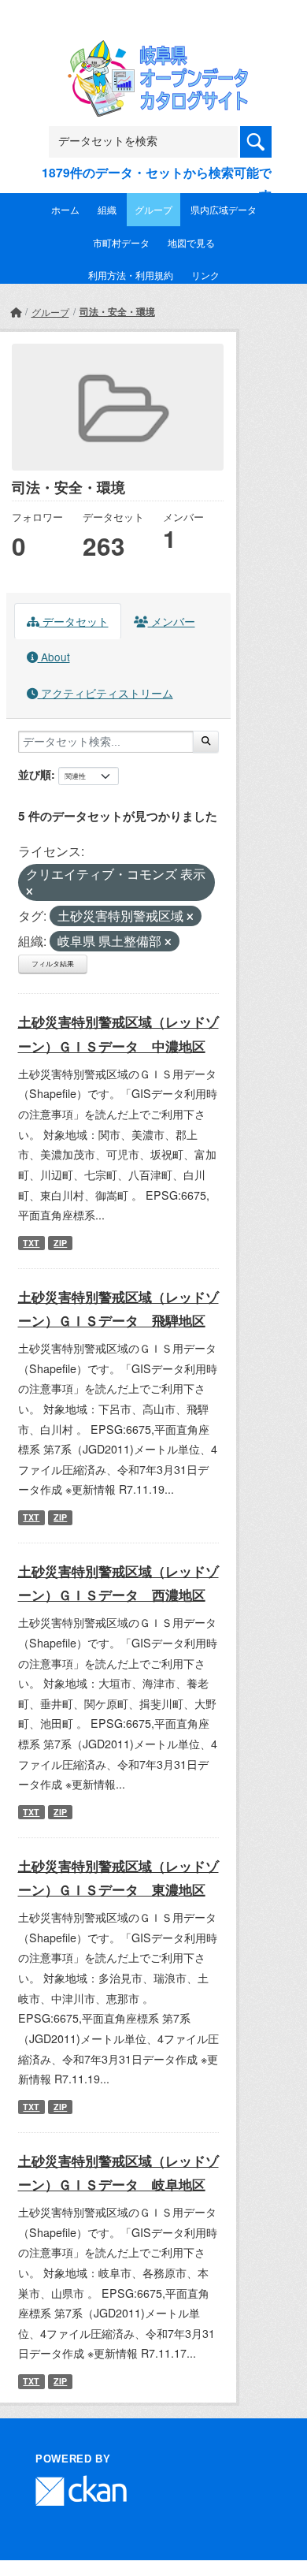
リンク (205, 275)
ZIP (60, 1243)
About (54, 657)
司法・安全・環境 (117, 311)
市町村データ (121, 242)
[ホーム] (16, 312)
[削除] (30, 892)
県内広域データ (224, 209)
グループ (153, 209)
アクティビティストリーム (105, 693)
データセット (74, 621)
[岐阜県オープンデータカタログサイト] (153, 50)
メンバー (172, 621)
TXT (31, 1243)
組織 (107, 209)
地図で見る (191, 242)
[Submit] (206, 742)
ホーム (65, 209)
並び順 (35, 774)
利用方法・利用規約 (131, 275)
